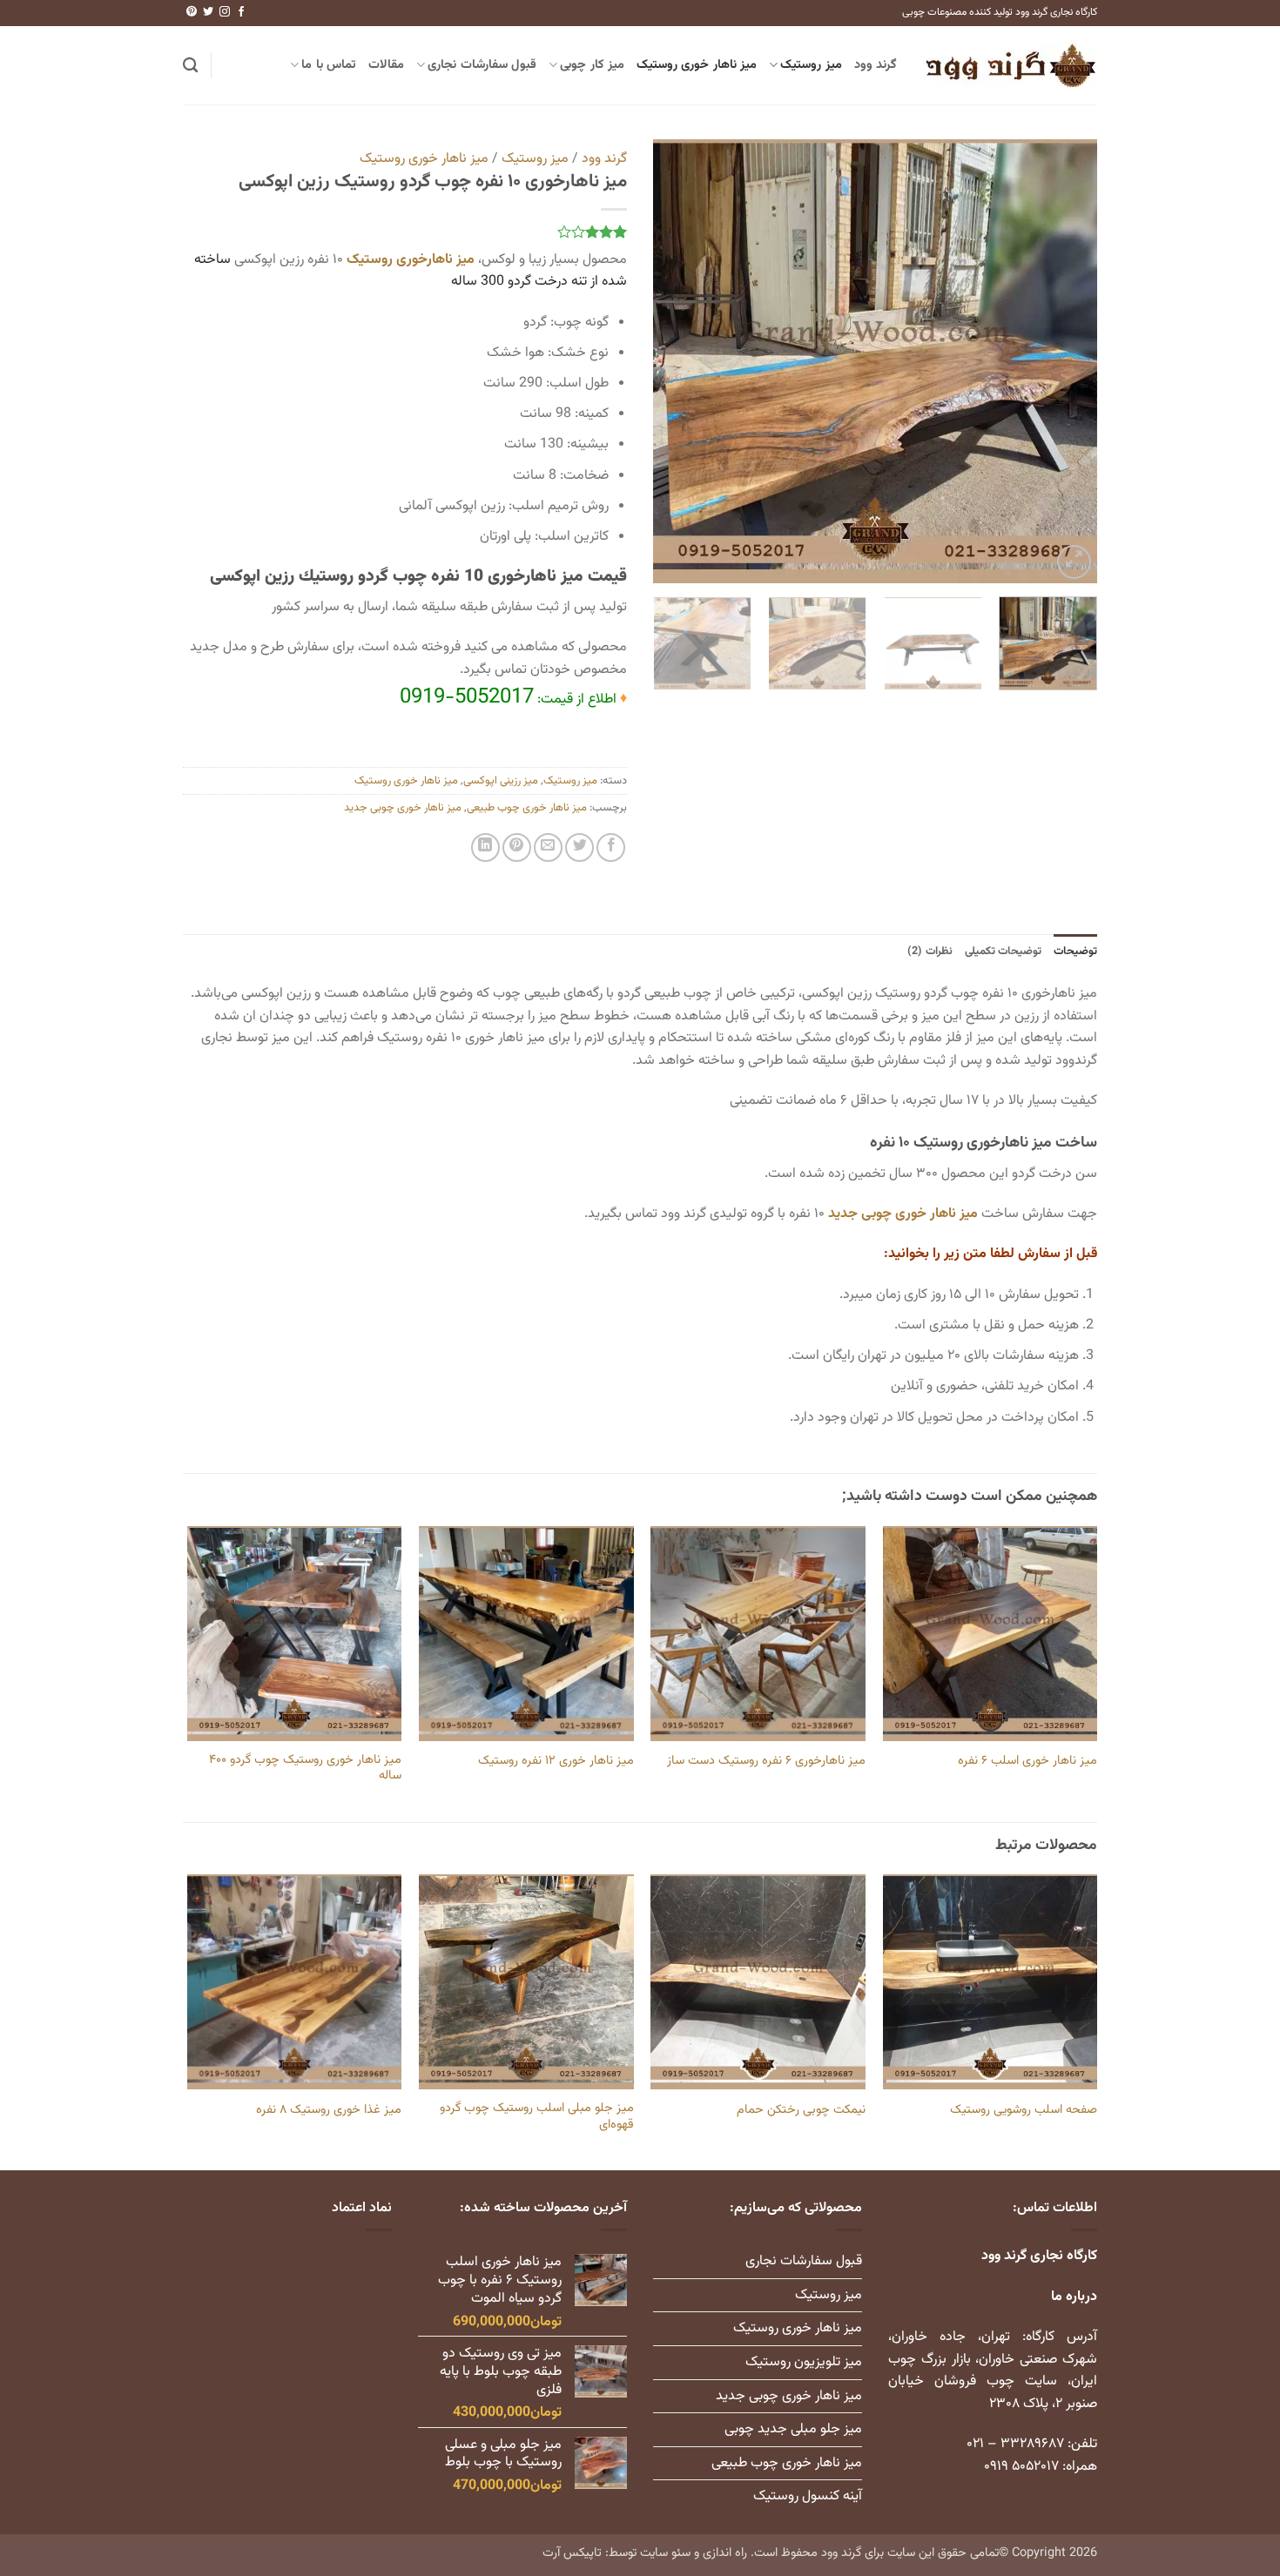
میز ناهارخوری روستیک (411, 260)
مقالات (386, 65)
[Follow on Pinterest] (192, 12)
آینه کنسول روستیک (808, 2496)
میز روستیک (811, 65)
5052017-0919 (467, 697)
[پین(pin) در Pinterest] (517, 847)
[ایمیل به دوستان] (548, 847)
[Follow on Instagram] (225, 12)
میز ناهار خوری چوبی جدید (403, 808)
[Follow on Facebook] (241, 12)
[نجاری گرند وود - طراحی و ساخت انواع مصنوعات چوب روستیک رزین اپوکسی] (1010, 65)
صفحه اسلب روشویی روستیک (1024, 2111)
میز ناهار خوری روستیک (697, 65)
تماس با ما (329, 65)
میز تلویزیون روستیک (804, 2362)
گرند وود (876, 65)
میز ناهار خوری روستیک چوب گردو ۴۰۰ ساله (305, 1769)
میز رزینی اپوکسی (501, 781)
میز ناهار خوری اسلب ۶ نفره (1027, 1762)
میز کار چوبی (592, 65)
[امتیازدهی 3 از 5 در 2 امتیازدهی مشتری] (405, 232)
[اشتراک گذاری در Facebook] (611, 847)
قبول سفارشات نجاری (482, 65)
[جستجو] (190, 66)
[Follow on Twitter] (208, 12)
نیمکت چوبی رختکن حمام (801, 2111)
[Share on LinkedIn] (485, 847)
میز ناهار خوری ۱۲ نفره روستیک (556, 1762)
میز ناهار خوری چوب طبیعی (527, 808)
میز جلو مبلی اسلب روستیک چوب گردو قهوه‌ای (537, 2117)
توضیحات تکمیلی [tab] (1003, 952)
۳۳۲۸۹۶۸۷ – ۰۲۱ (1015, 2444)
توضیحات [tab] (1075, 952)
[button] (1074, 562)
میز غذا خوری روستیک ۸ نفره (329, 2111)
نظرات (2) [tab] (930, 952)
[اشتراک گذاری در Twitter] (579, 847)
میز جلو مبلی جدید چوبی (793, 2429)
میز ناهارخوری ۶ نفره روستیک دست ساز (766, 1762)
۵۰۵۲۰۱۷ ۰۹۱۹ (1021, 2467)
